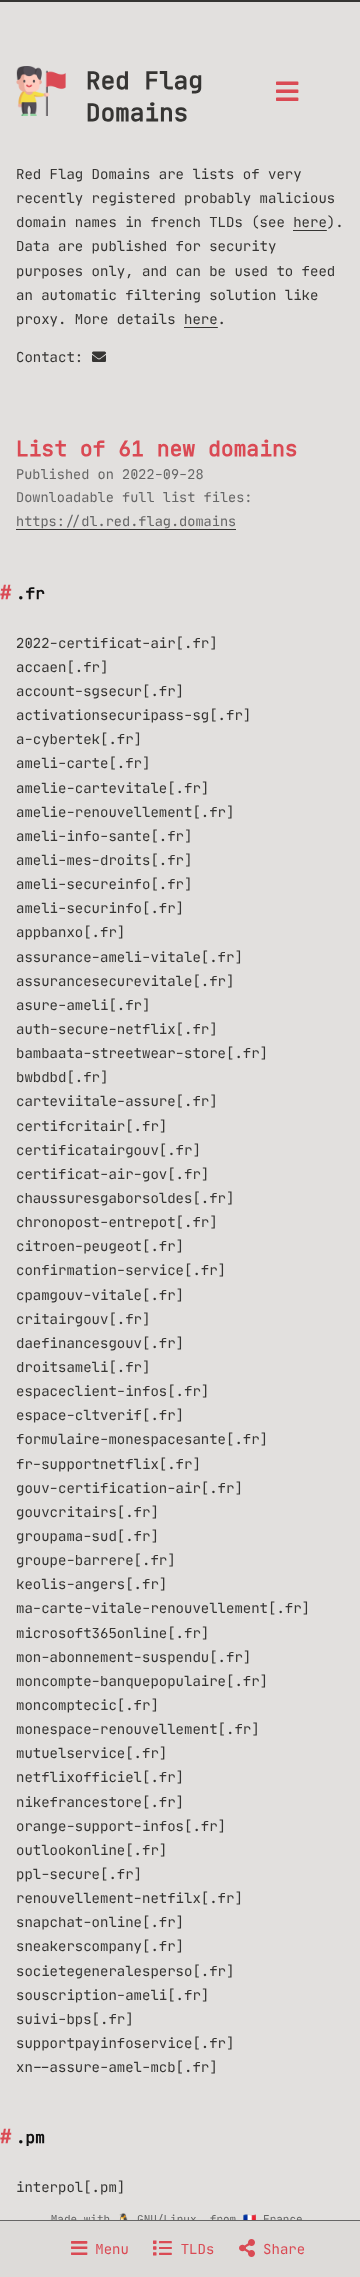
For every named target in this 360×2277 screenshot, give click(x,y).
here (310, 222)
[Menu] (287, 97)
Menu (108, 2249)
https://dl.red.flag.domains (126, 521)
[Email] (99, 357)
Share (280, 2249)
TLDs (193, 2249)
